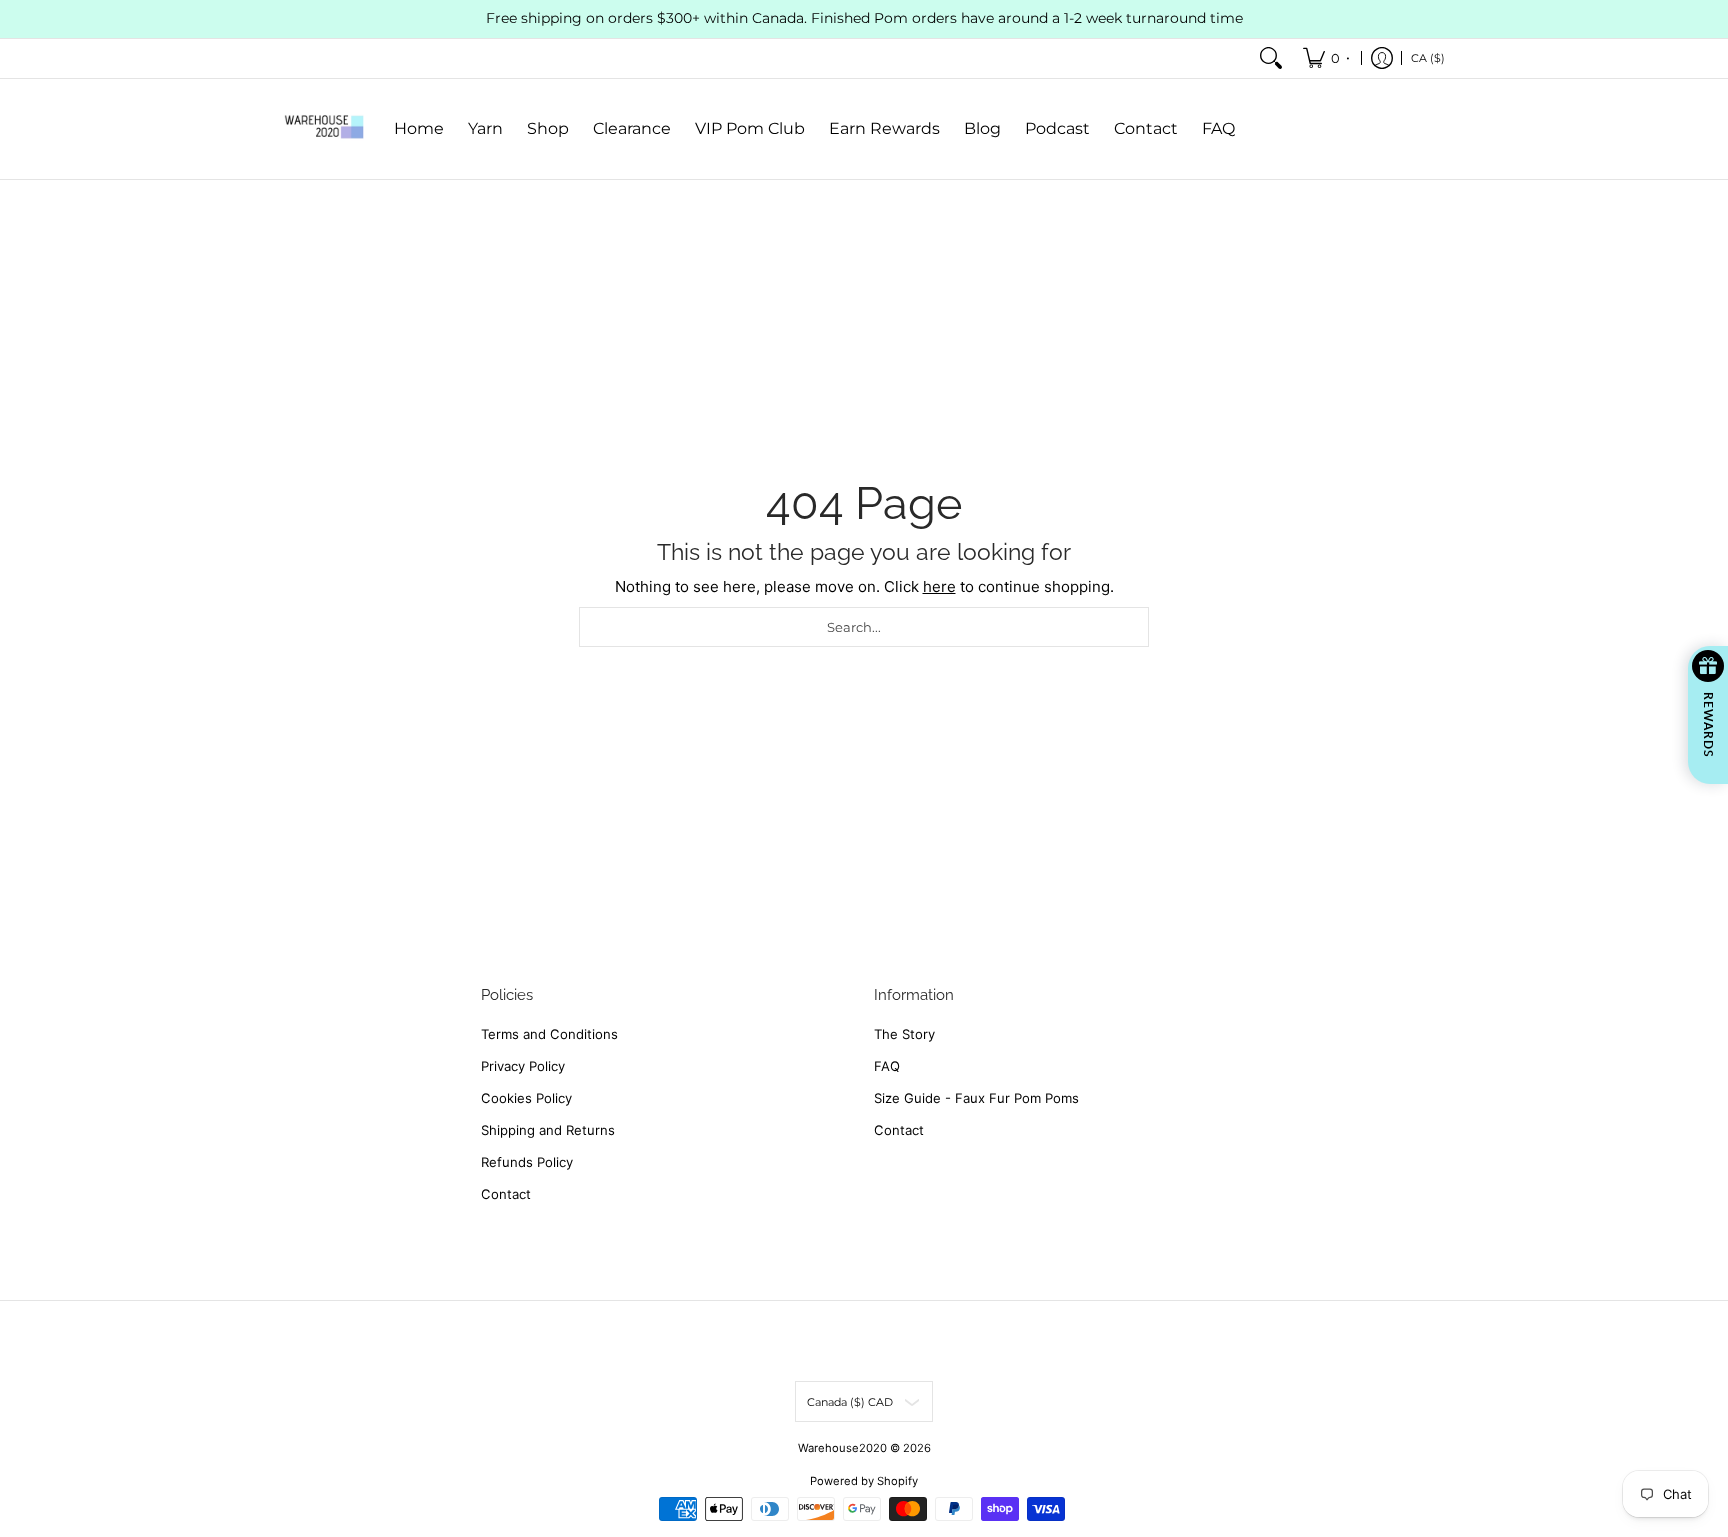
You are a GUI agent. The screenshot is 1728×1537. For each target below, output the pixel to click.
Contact (506, 1194)
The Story (904, 1034)
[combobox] (864, 627)
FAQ (887, 1066)
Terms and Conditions (549, 1034)
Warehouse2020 (842, 1448)
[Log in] (1382, 58)
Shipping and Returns (548, 1130)
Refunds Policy (527, 1162)
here (939, 586)
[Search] (1271, 58)
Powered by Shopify (864, 1481)
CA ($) (1428, 57)
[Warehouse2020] (324, 129)
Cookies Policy (526, 1098)
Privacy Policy (523, 1066)
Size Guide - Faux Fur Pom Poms (976, 1098)
